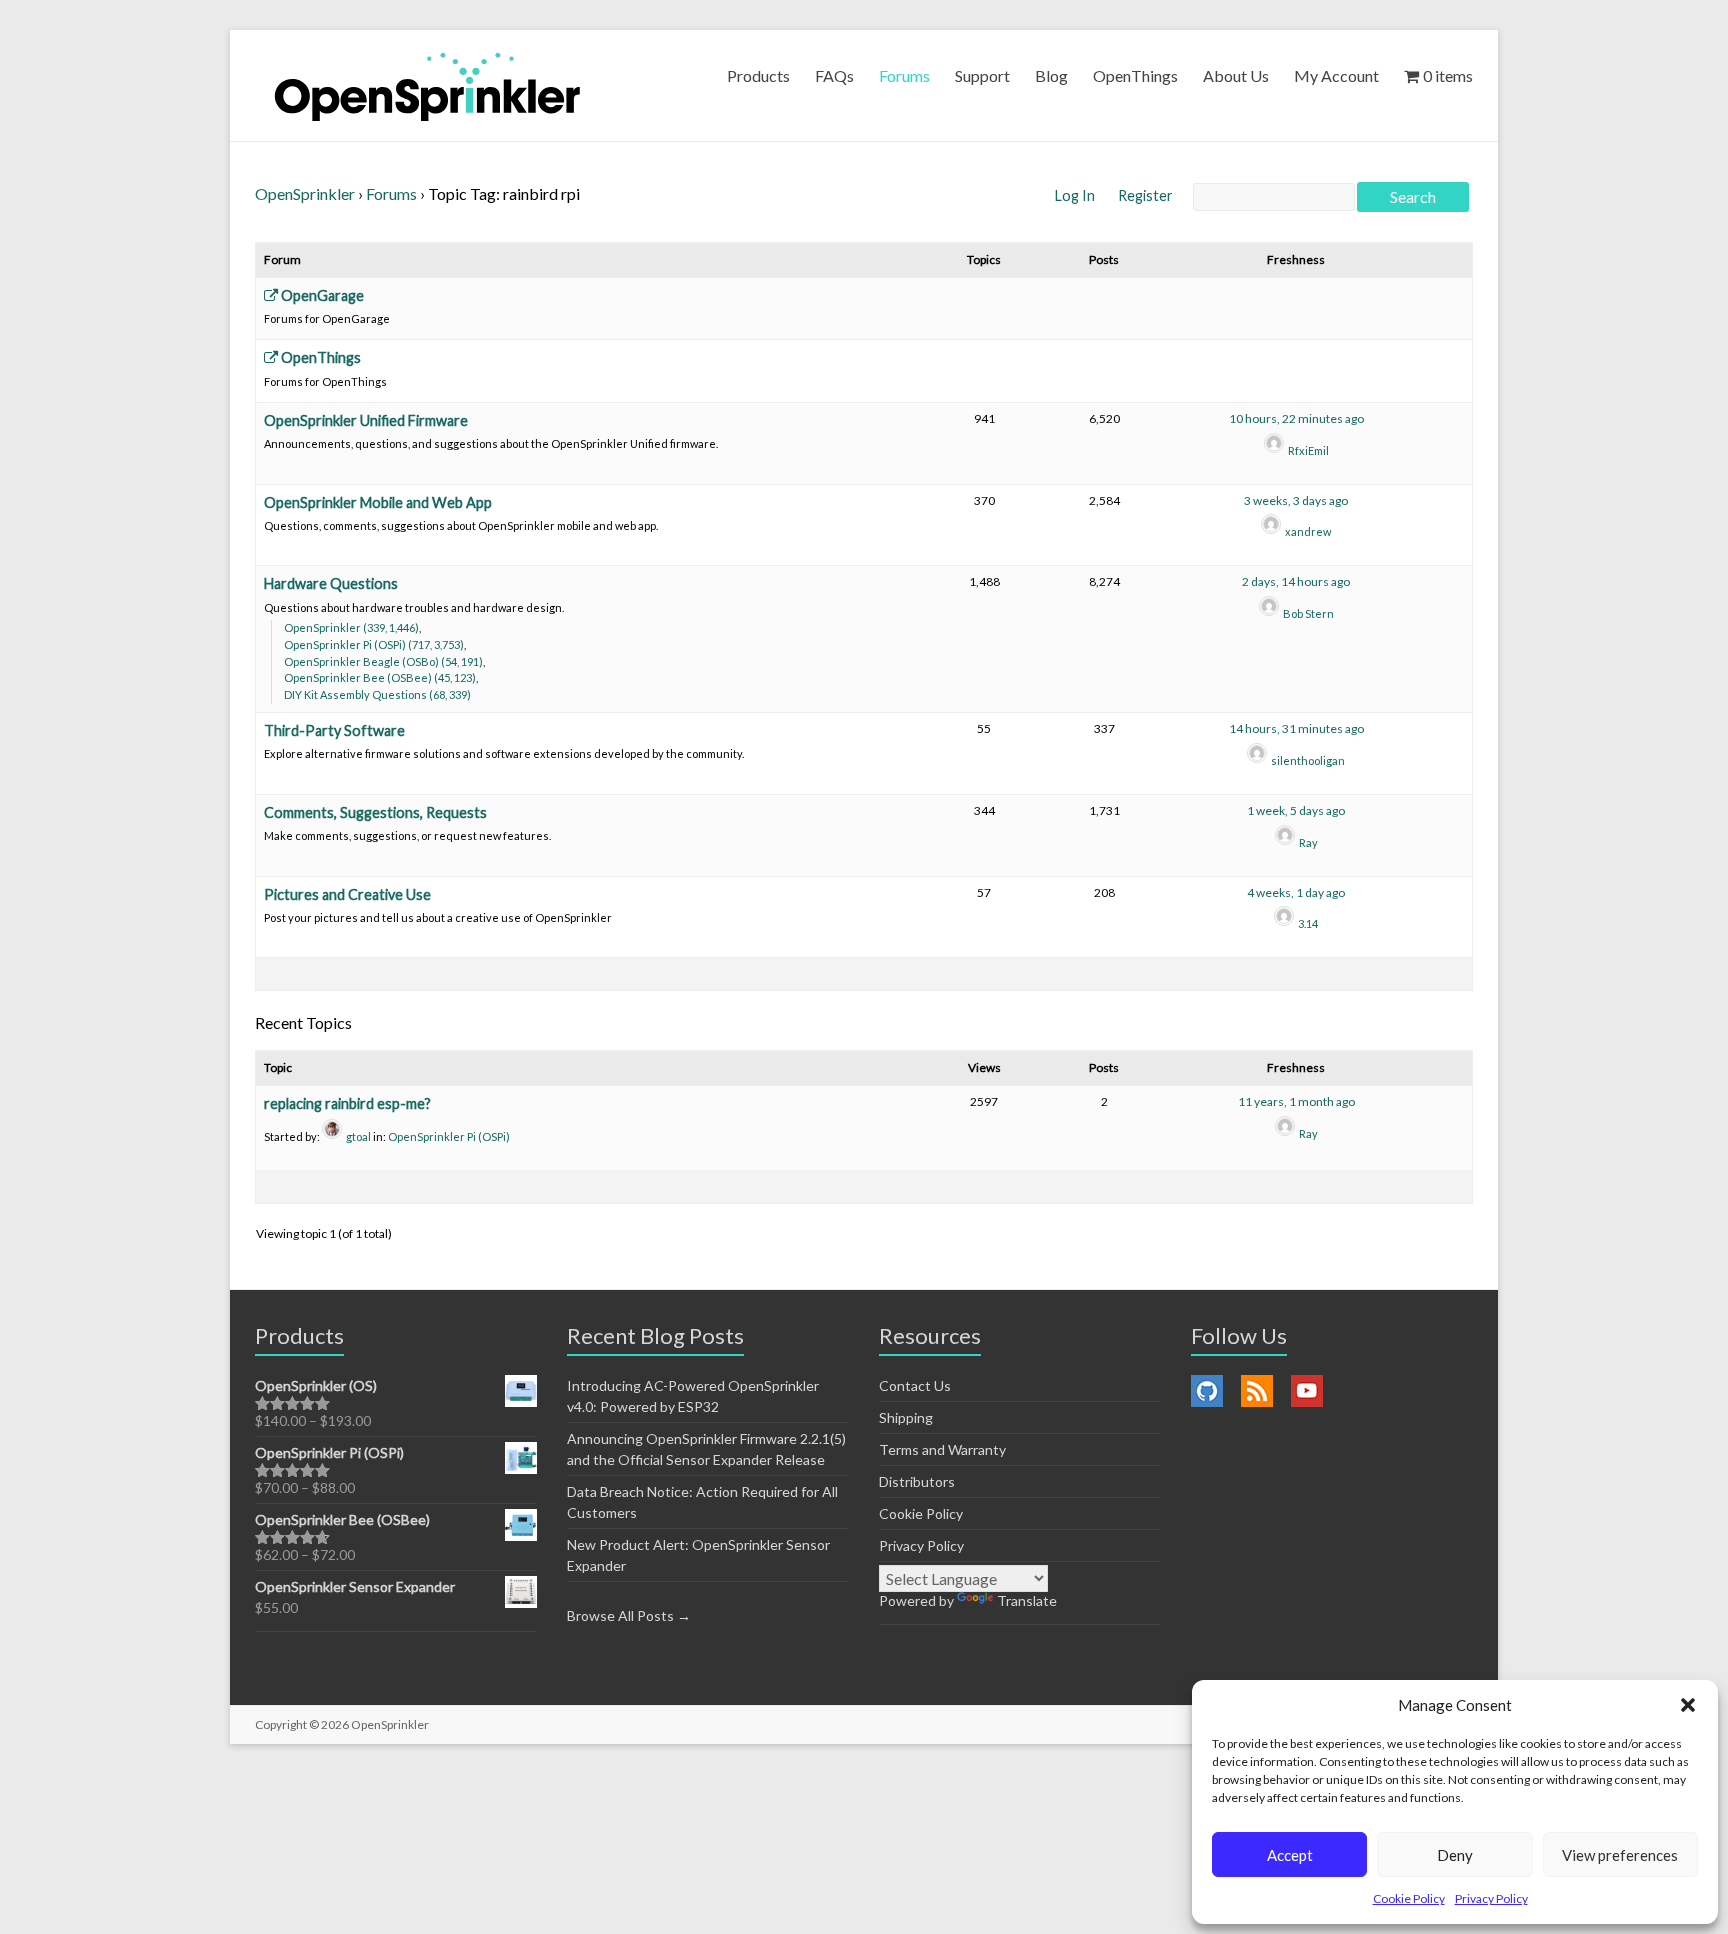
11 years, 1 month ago (1296, 1101)
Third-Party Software (334, 730)
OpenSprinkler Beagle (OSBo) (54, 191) (383, 661)
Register (1145, 195)
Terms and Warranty (942, 1449)
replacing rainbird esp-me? (347, 1103)
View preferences (1620, 1855)
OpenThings (1135, 75)
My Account (1336, 75)
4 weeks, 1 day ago (1296, 892)
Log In (1076, 195)
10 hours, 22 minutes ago (1296, 418)
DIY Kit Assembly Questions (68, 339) (377, 694)
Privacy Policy (1491, 1898)
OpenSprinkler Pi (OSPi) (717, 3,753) (374, 644)
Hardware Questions (331, 583)
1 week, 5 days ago (1296, 810)
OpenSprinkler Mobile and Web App (378, 502)
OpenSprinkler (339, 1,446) (351, 627)
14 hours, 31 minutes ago (1296, 728)
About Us (1236, 75)
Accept (1290, 1855)
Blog (1051, 75)
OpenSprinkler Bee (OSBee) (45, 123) (380, 677)
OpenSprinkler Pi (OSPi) (449, 1136)
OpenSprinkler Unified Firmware (366, 420)
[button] (1688, 1705)
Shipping (906, 1417)
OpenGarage (321, 295)
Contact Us (915, 1385)
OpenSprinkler (305, 193)
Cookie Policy (1409, 1898)
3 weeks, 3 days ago (1296, 500)
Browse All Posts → (629, 1615)
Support (982, 75)
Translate (1027, 1600)
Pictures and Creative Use (347, 894)
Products (758, 75)
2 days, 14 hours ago (1296, 581)
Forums (904, 75)
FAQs (834, 75)
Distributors (917, 1481)
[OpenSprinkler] (427, 85)
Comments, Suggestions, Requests (375, 812)
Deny (1455, 1855)
